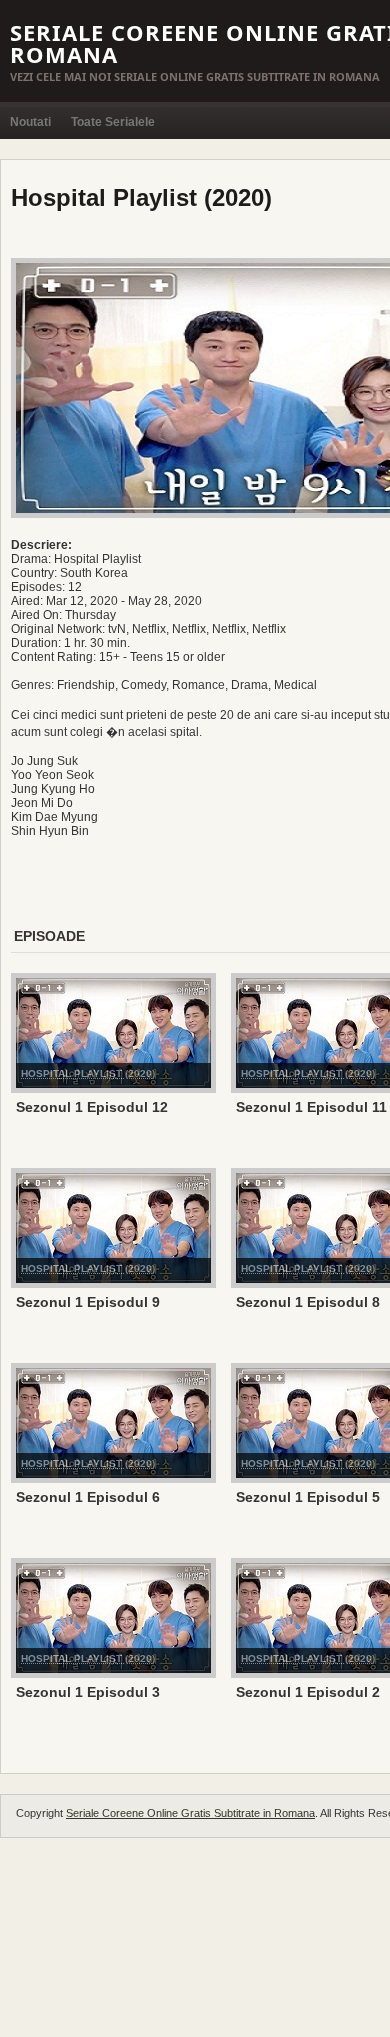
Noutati (30, 122)
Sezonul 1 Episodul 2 (308, 1692)
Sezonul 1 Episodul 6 (88, 1497)
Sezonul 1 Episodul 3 (88, 1692)
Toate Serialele (113, 122)
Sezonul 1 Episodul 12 (92, 1107)
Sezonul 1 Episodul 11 (311, 1107)
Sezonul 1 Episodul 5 (308, 1497)
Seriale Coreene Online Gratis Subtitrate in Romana (190, 1813)
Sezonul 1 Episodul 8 (308, 1302)
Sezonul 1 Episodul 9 (88, 1302)
